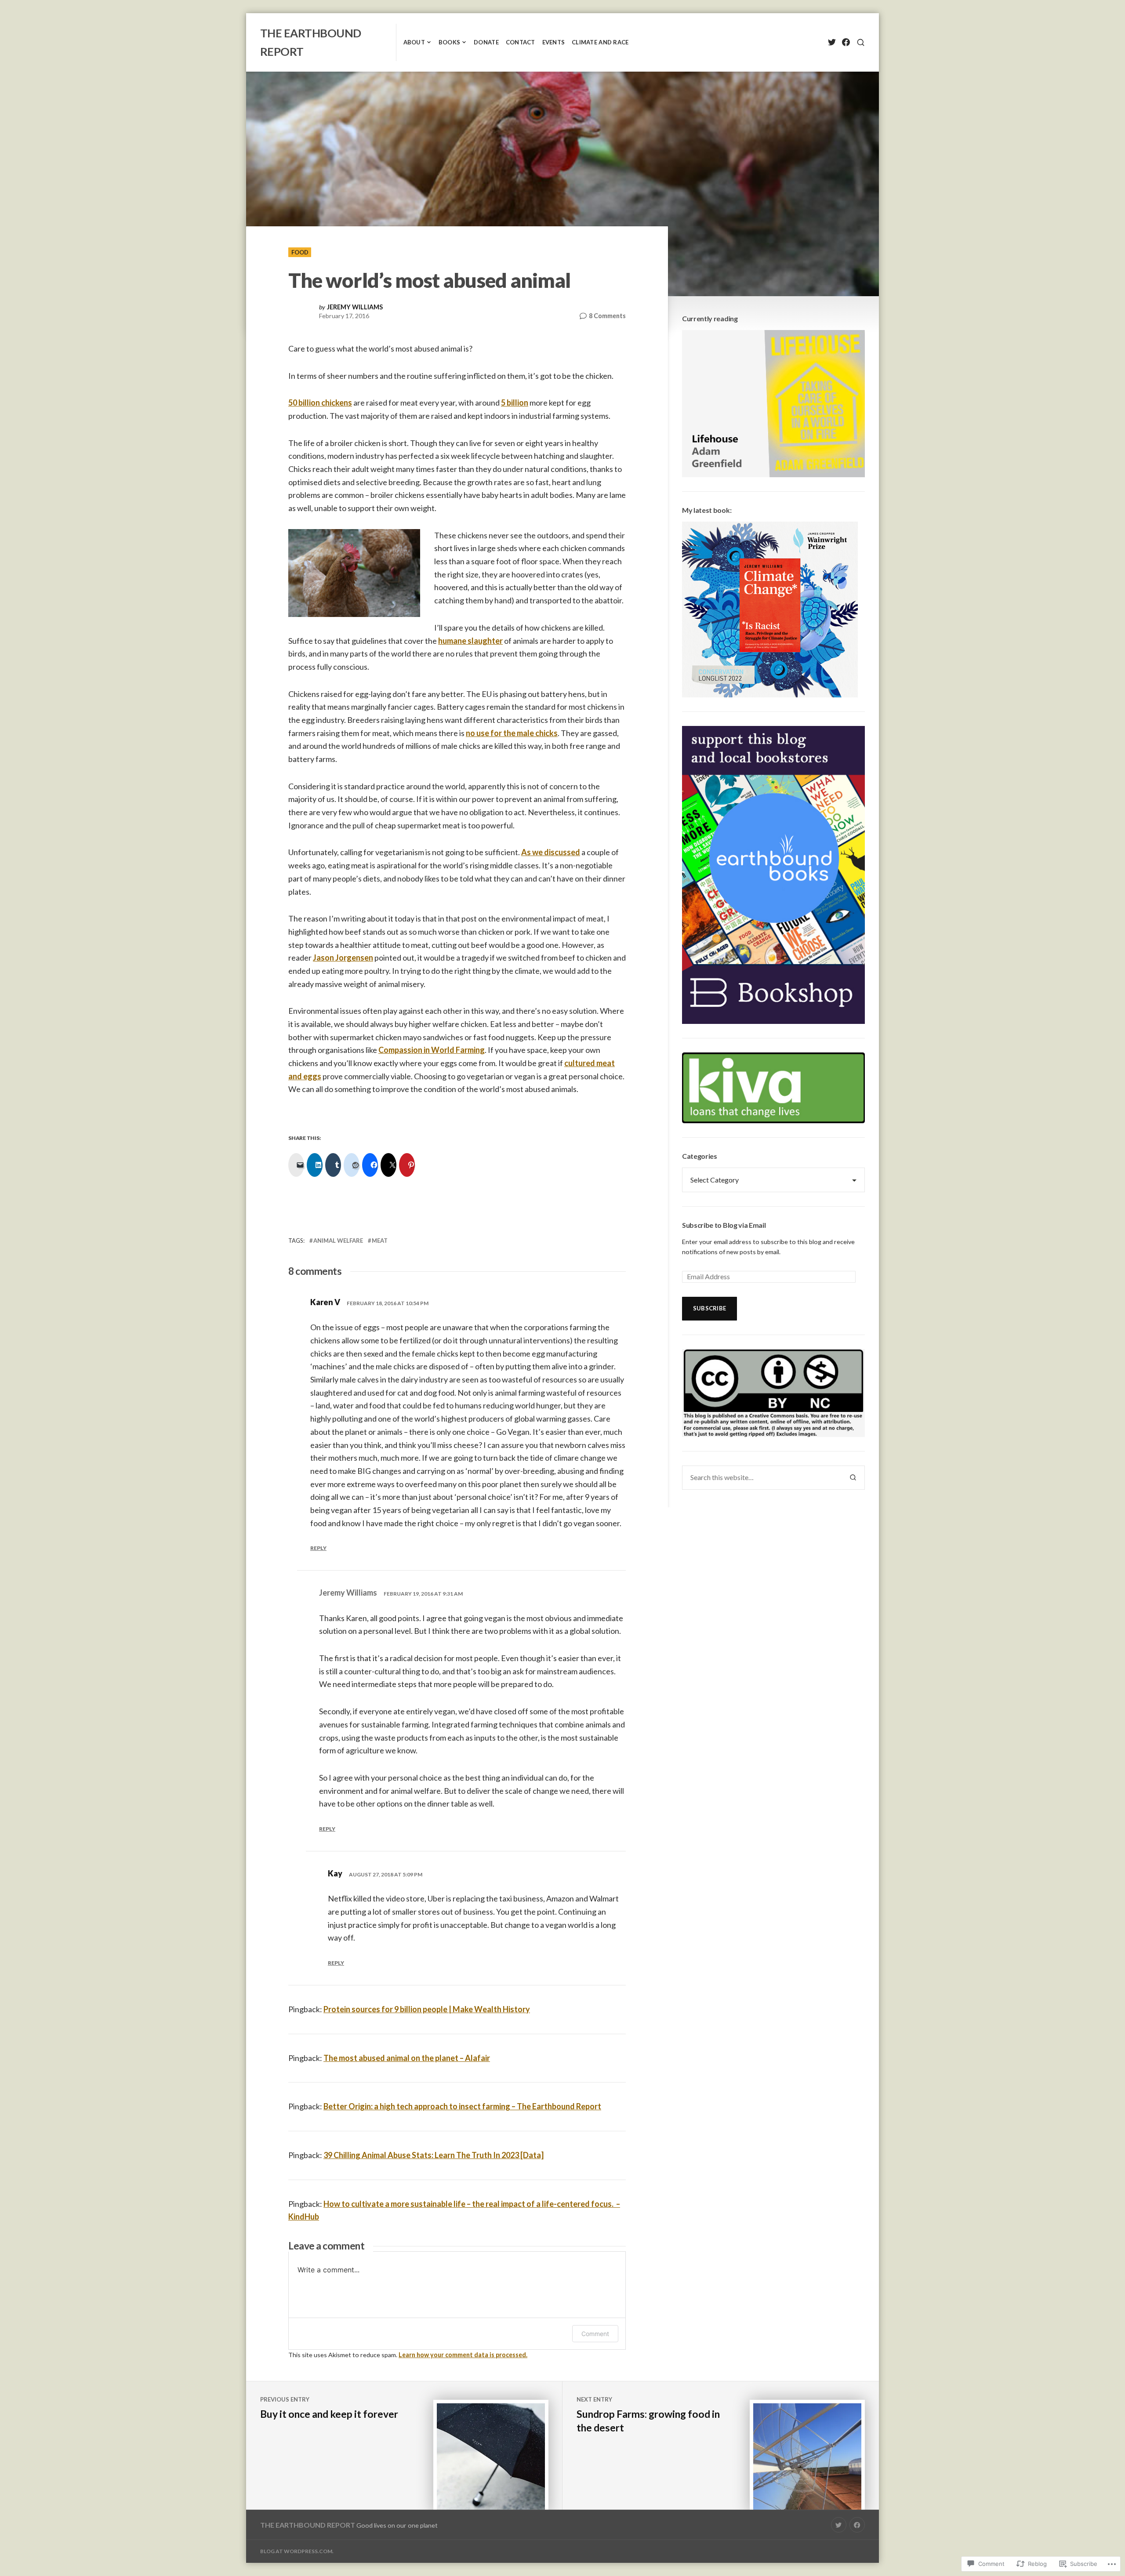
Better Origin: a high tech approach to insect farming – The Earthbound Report (462, 2106)
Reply (318, 1548)
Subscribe (709, 1308)
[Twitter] (832, 42)
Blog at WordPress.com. (297, 2551)
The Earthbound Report (308, 2525)
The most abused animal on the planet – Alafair (407, 2058)
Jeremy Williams (355, 307)
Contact (521, 42)
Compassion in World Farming (432, 1050)
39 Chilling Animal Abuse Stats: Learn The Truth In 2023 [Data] (434, 2155)
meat (380, 1241)
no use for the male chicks (512, 733)
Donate (486, 42)
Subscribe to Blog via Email (724, 1225)
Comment (595, 2334)
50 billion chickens (320, 403)
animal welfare (338, 1241)
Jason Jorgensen (343, 958)
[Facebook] (846, 42)
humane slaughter (470, 641)
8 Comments (607, 316)
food (300, 252)
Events (554, 42)
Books (449, 42)
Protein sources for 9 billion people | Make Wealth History (427, 2009)
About (414, 42)
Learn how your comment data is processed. (463, 2355)
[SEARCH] (861, 42)
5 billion (515, 403)
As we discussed (551, 852)
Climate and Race (600, 42)
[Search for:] (762, 1477)
